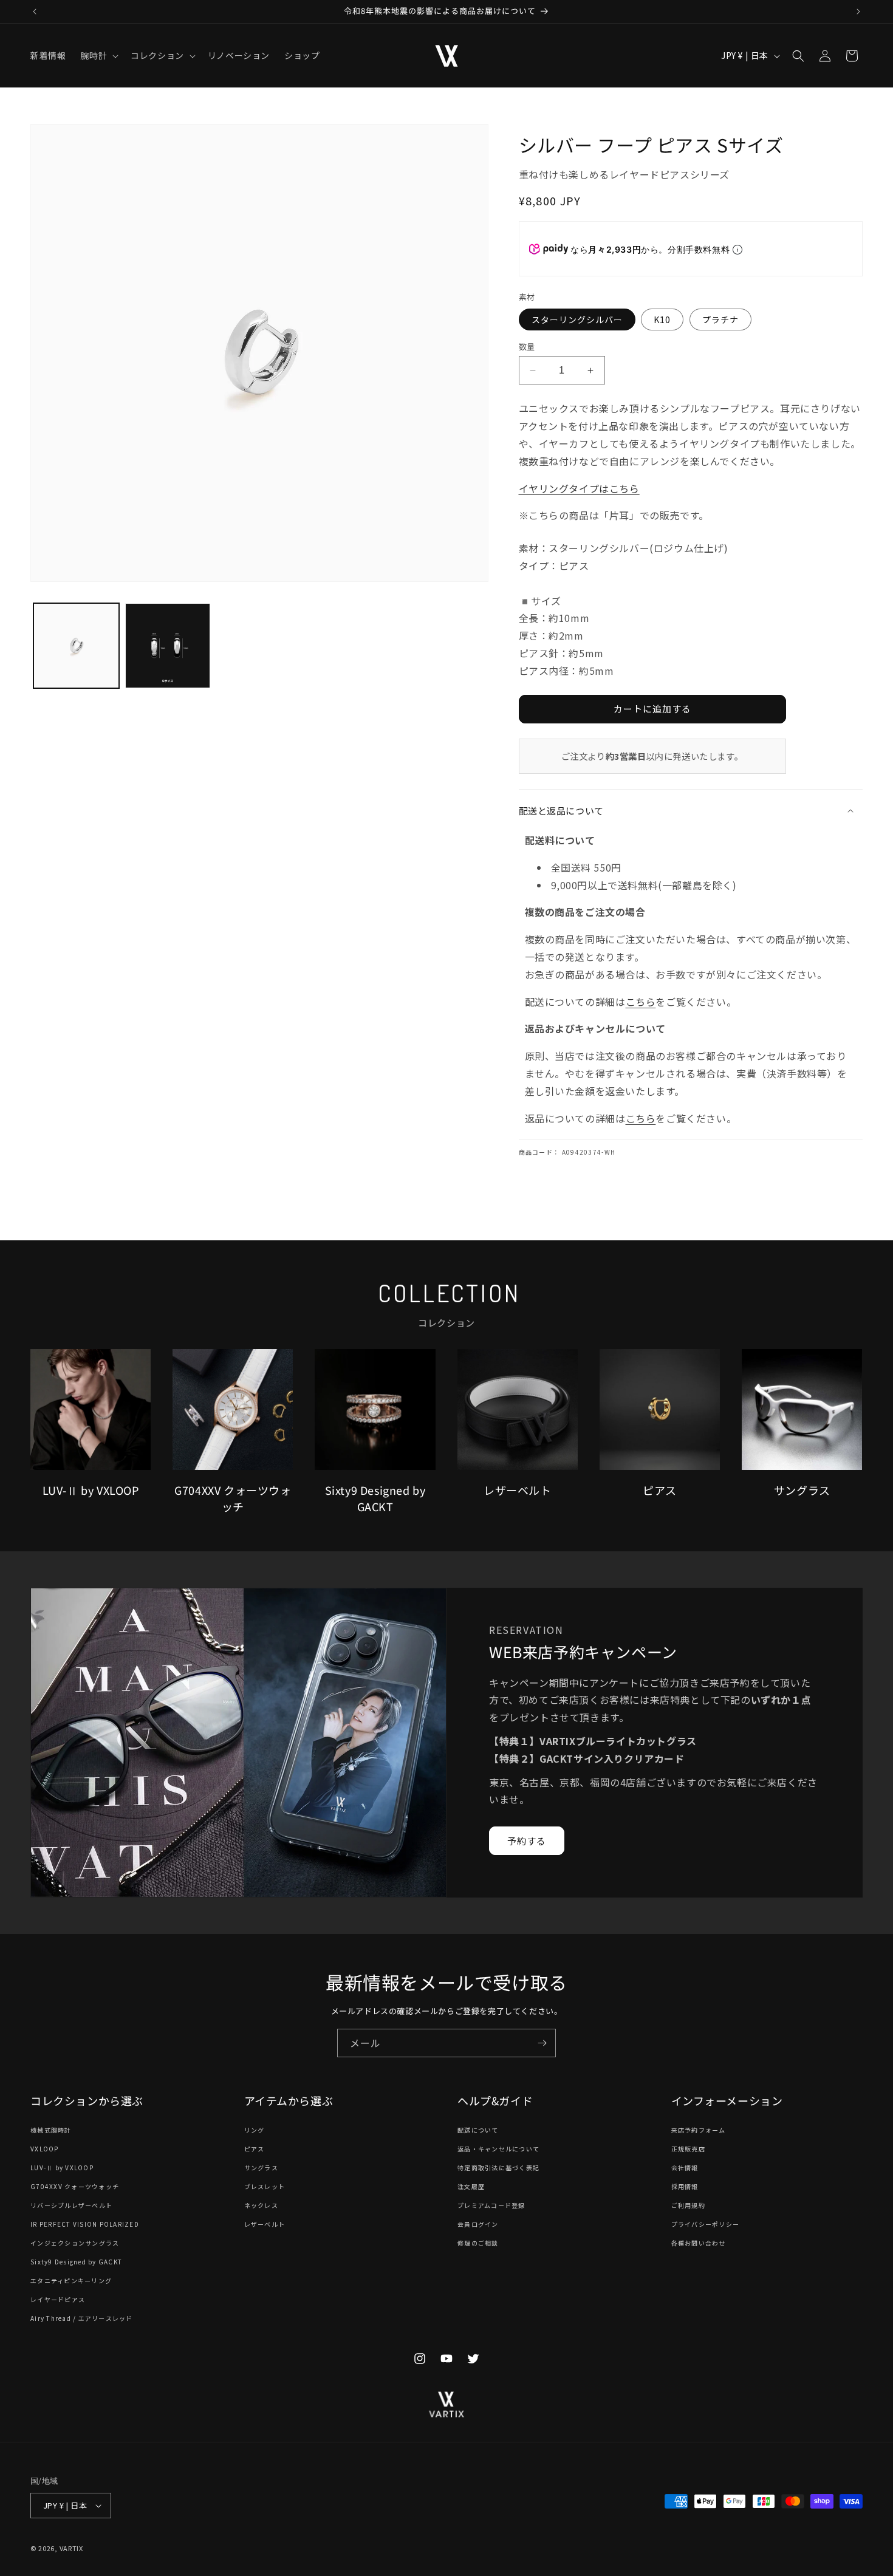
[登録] (542, 2043)
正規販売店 (688, 2149)
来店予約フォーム (699, 2130)
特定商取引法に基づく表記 (498, 2168)
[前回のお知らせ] (35, 12)
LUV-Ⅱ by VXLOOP (62, 2168)
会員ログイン (478, 2224)
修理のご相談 (478, 2243)
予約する (527, 1840)
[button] (98, 55)
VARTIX (71, 2548)
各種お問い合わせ (699, 2243)
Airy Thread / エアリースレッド (82, 2318)
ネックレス (261, 2205)
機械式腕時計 (51, 2130)
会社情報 (685, 2168)
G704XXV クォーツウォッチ (75, 2186)
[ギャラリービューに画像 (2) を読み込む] (168, 646)
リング (255, 2130)
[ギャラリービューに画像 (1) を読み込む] (76, 646)
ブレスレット (265, 2186)
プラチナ (720, 319)
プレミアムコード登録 (491, 2205)
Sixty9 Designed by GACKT (76, 2262)
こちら (641, 1002)
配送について (478, 2130)
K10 (662, 319)
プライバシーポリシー (706, 2224)
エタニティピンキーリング (71, 2280)
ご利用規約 (688, 2205)
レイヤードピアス (58, 2299)
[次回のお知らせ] (858, 12)
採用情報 (685, 2186)
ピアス (255, 2149)
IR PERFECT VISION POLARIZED (85, 2224)
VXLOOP (45, 2149)
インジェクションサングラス (75, 2243)
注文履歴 (471, 2186)
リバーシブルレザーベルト (71, 2205)
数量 (527, 347)
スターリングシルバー (577, 319)
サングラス (261, 2168)
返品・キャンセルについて (498, 2149)
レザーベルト (265, 2224)
